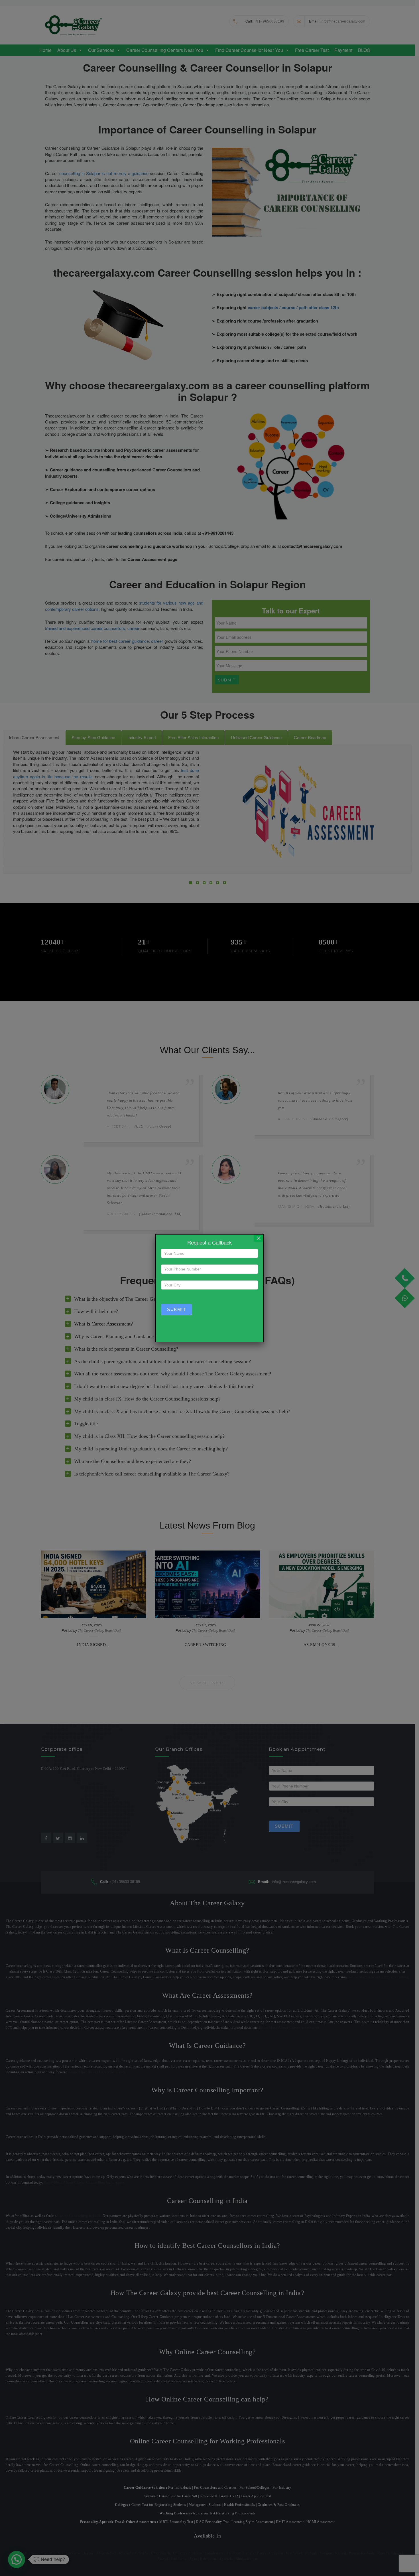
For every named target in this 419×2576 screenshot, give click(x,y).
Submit (176, 1309)
